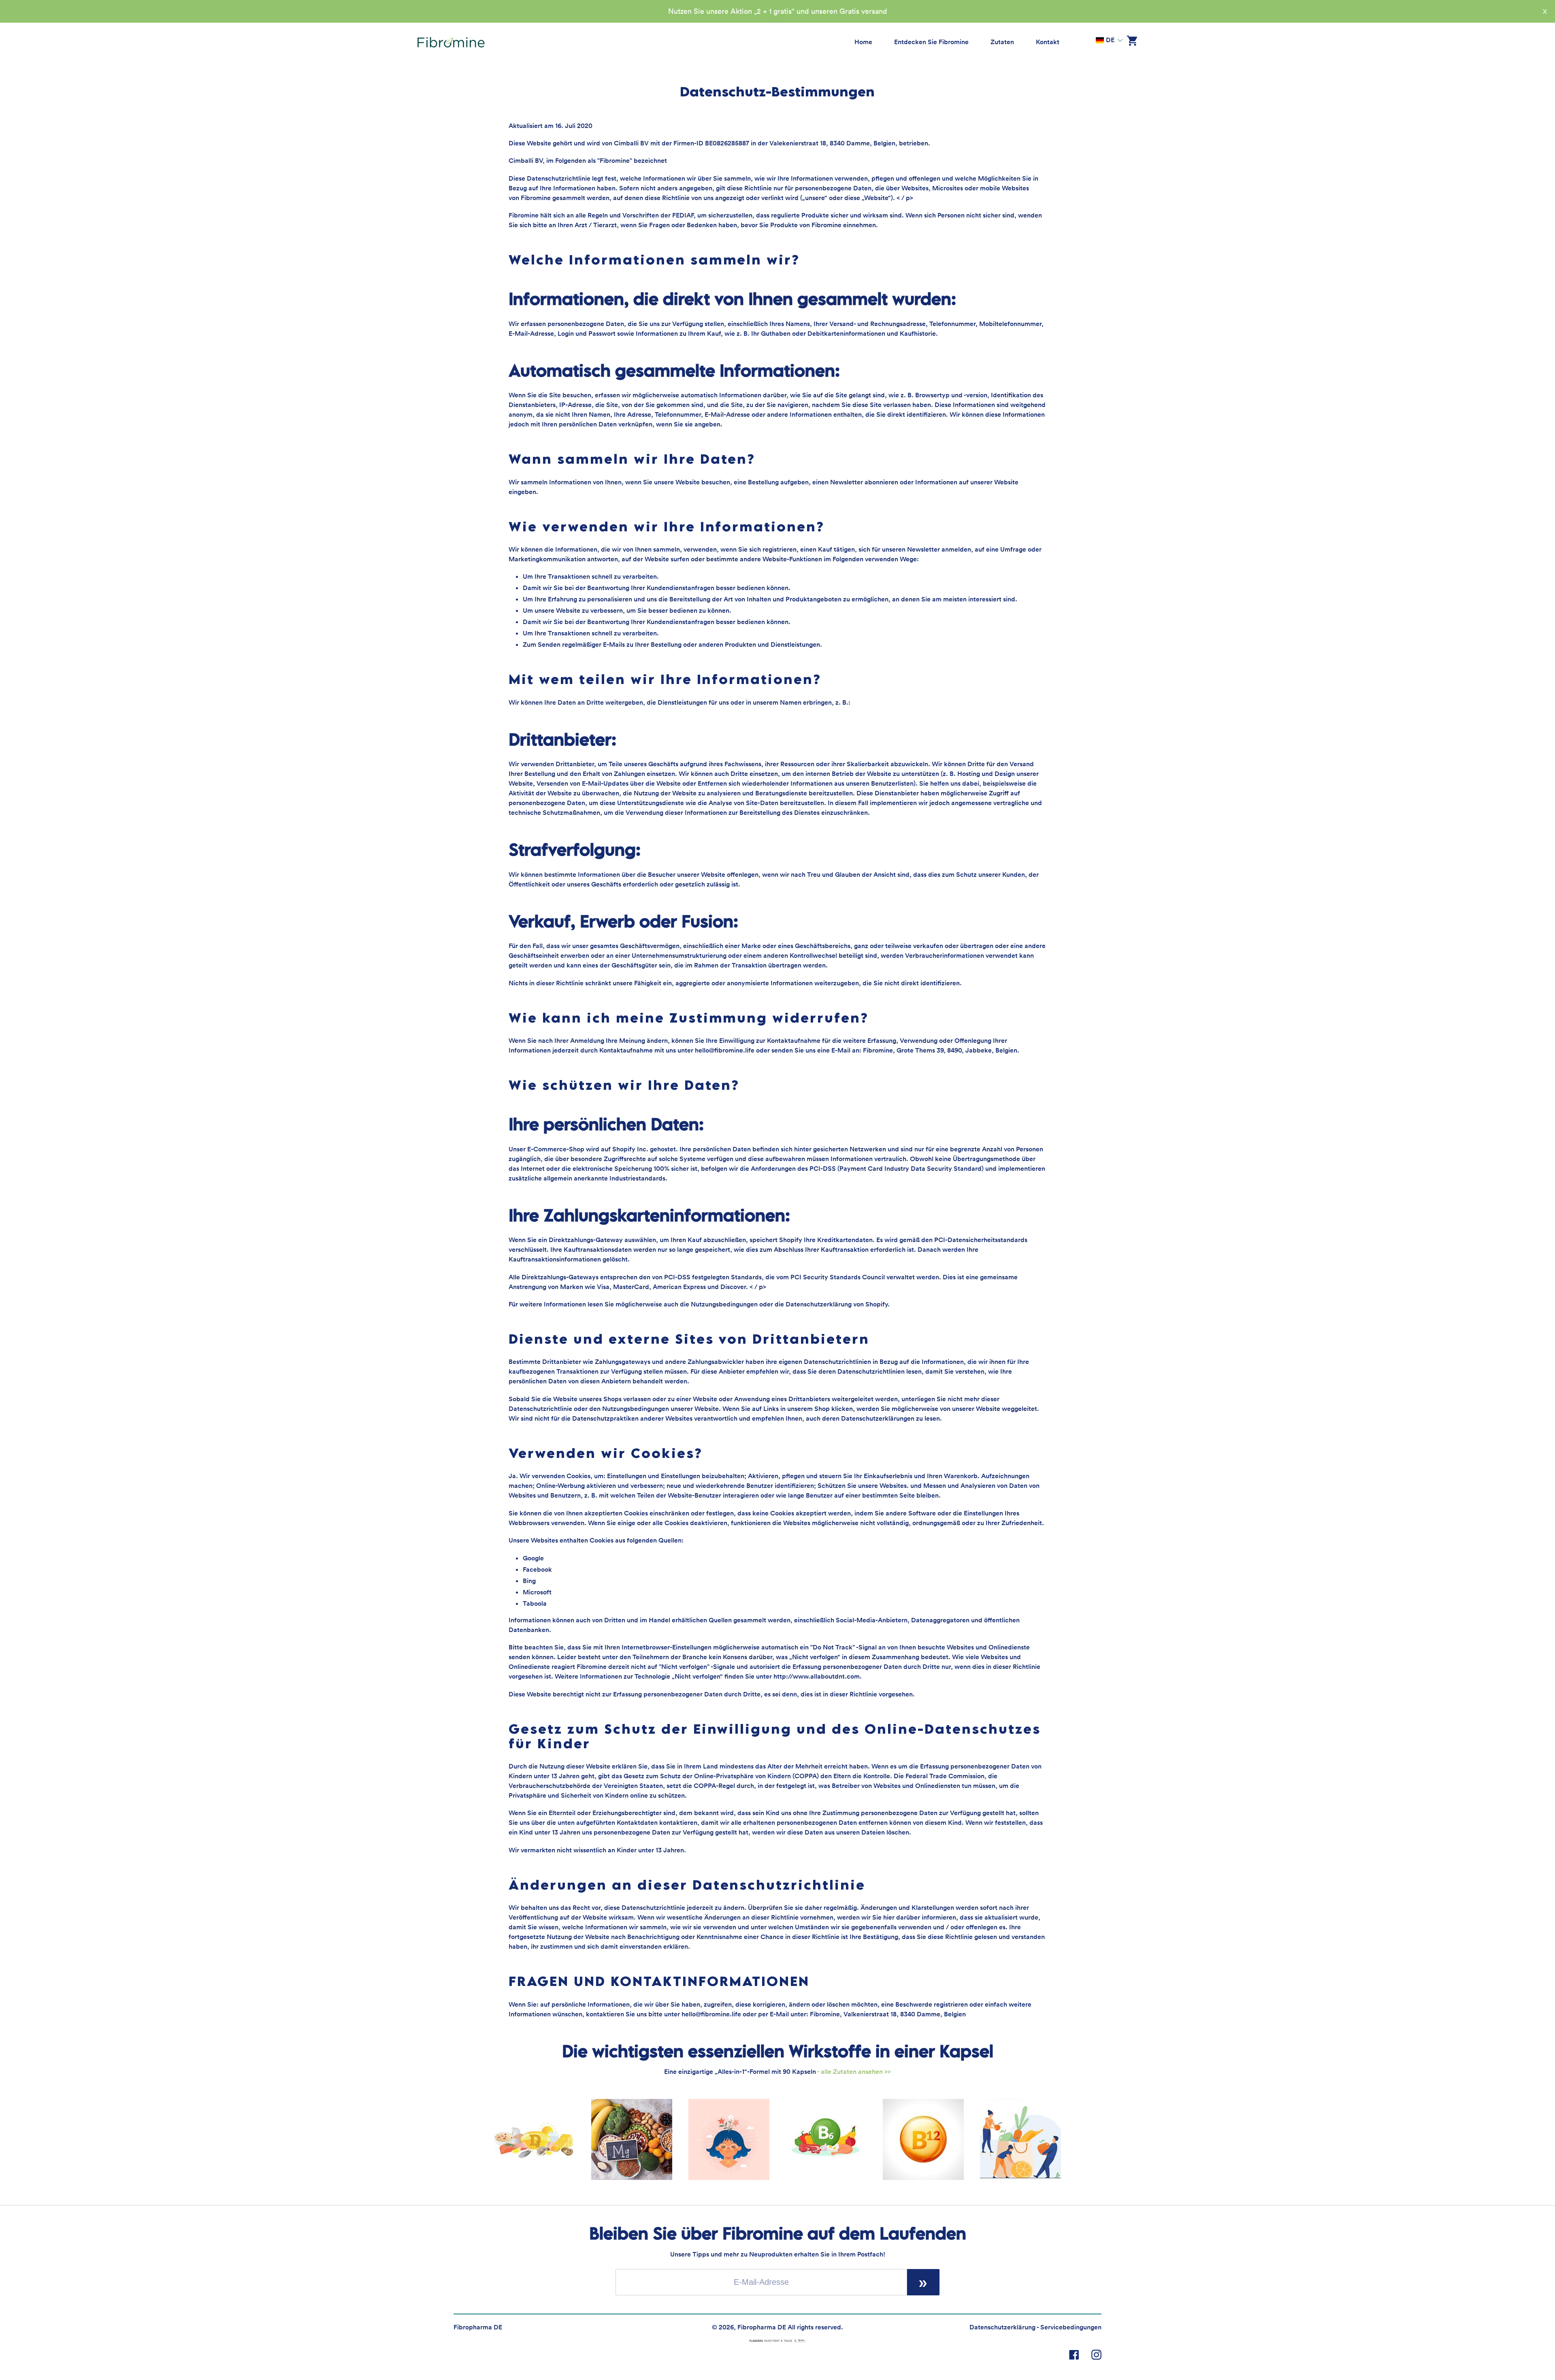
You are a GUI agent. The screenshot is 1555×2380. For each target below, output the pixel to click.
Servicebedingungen (1071, 2327)
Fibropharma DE (478, 2327)
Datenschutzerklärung (1002, 2327)
